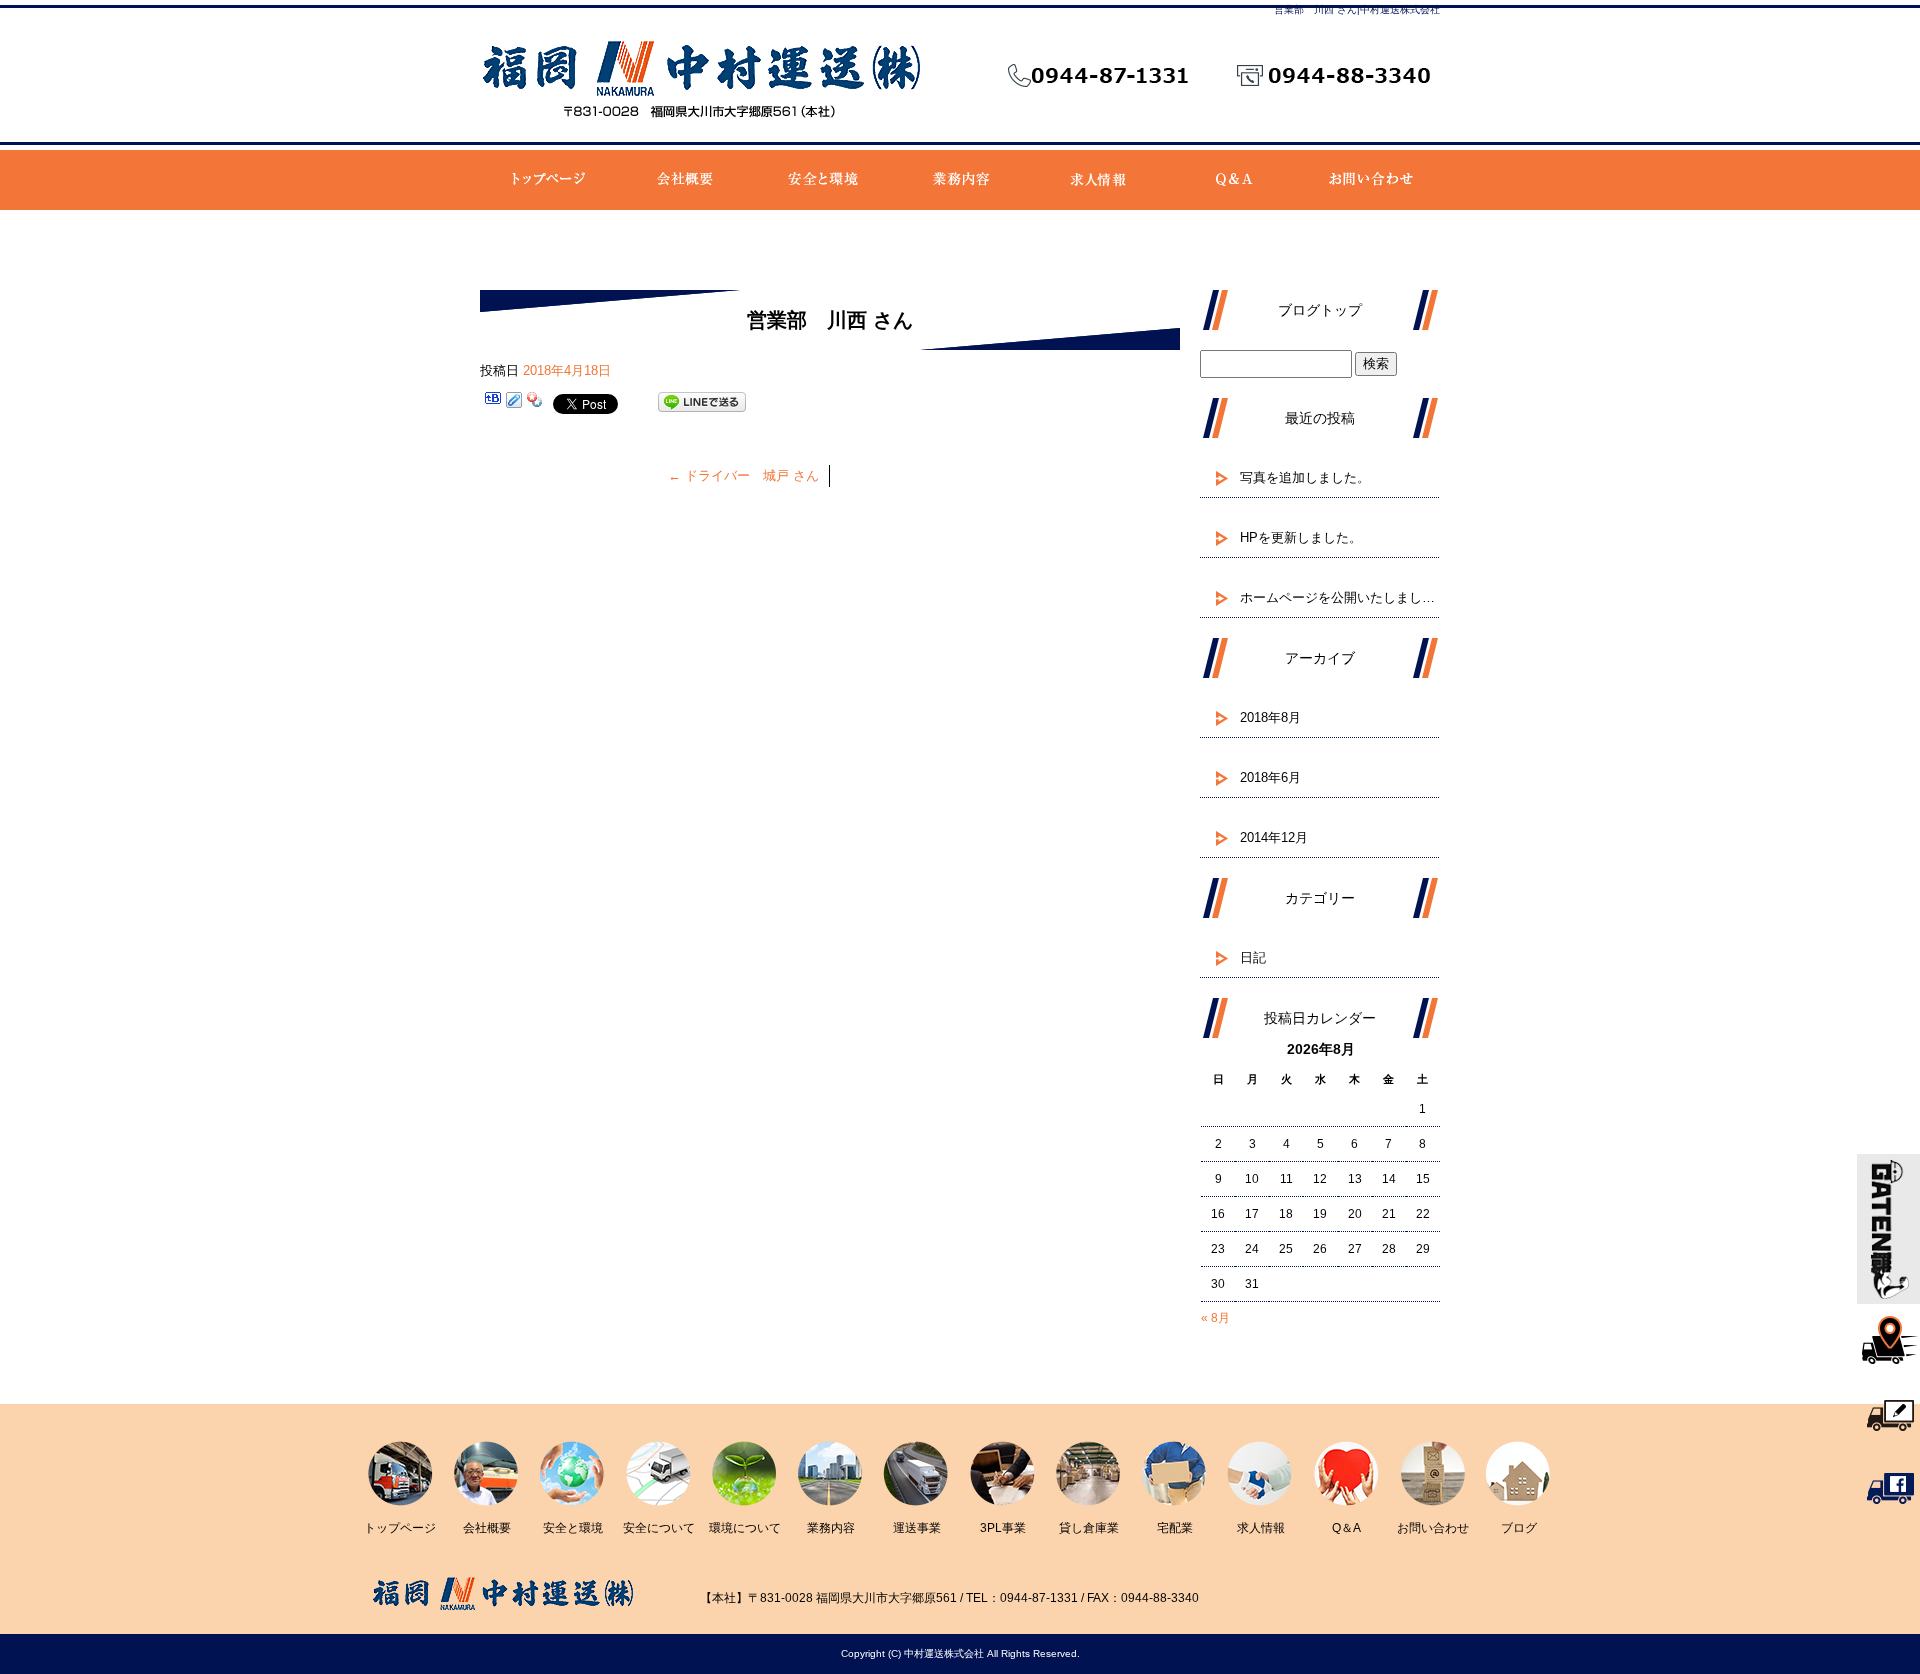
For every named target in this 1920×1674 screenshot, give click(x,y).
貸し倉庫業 (1089, 1528)
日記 (1253, 957)
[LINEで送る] (702, 402)
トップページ (548, 180)
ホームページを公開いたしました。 (1340, 597)
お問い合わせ (1371, 180)
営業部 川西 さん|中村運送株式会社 (1357, 9)
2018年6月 (1270, 777)
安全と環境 (822, 180)
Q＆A (1233, 180)
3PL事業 (1003, 1528)
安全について (659, 1528)
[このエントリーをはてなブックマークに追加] (493, 402)
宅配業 (1175, 1528)
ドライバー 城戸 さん (743, 475)
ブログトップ (1320, 310)
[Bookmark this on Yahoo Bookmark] (535, 402)
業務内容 (959, 180)
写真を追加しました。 (1305, 477)
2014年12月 (1274, 837)
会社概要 (685, 180)
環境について (745, 1528)
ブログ (1519, 1528)
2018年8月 (1270, 717)
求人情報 (1096, 180)
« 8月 (1215, 1318)
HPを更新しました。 (1301, 537)
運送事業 (917, 1528)
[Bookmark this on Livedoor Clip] (514, 402)
